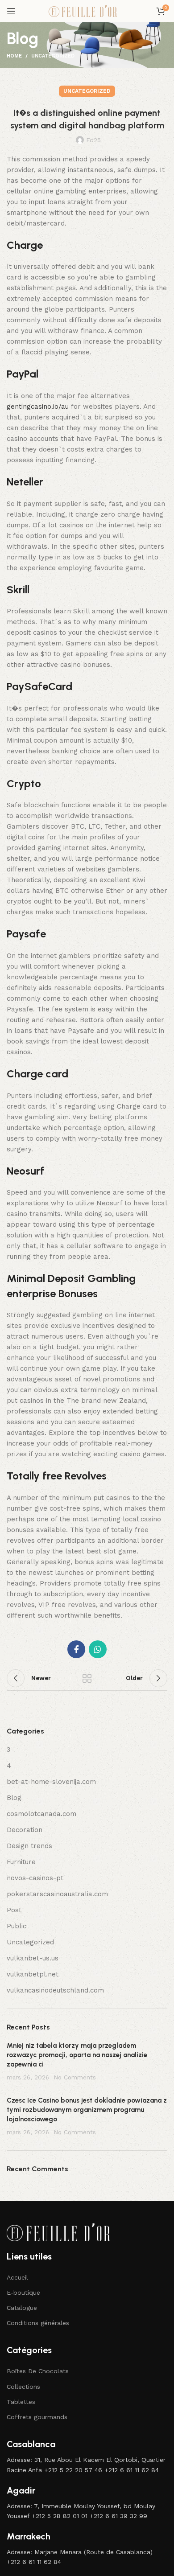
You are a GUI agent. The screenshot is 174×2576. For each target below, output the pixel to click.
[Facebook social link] (76, 1649)
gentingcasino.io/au (38, 407)
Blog (14, 1798)
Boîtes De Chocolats (38, 2371)
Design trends (29, 1846)
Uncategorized (53, 56)
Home (14, 56)
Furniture (21, 1862)
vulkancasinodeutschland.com (55, 1990)
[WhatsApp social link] (98, 1649)
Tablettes (21, 2402)
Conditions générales (38, 2323)
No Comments (75, 2077)
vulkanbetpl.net (33, 1974)
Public (17, 1926)
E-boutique (23, 2293)
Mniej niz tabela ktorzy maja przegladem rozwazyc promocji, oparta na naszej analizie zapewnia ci (77, 2055)
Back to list (87, 1678)
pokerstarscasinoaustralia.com (57, 1894)
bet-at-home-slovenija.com (51, 1782)
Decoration (25, 1830)
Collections (23, 2387)
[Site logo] (87, 11)
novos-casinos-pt (35, 1878)
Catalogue (22, 2308)
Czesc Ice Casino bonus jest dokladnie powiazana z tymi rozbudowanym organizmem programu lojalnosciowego (87, 2110)
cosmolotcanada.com (41, 1814)
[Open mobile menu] (11, 11)
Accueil (17, 2277)
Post (14, 1910)
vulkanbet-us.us (33, 1958)
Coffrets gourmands (37, 2417)
